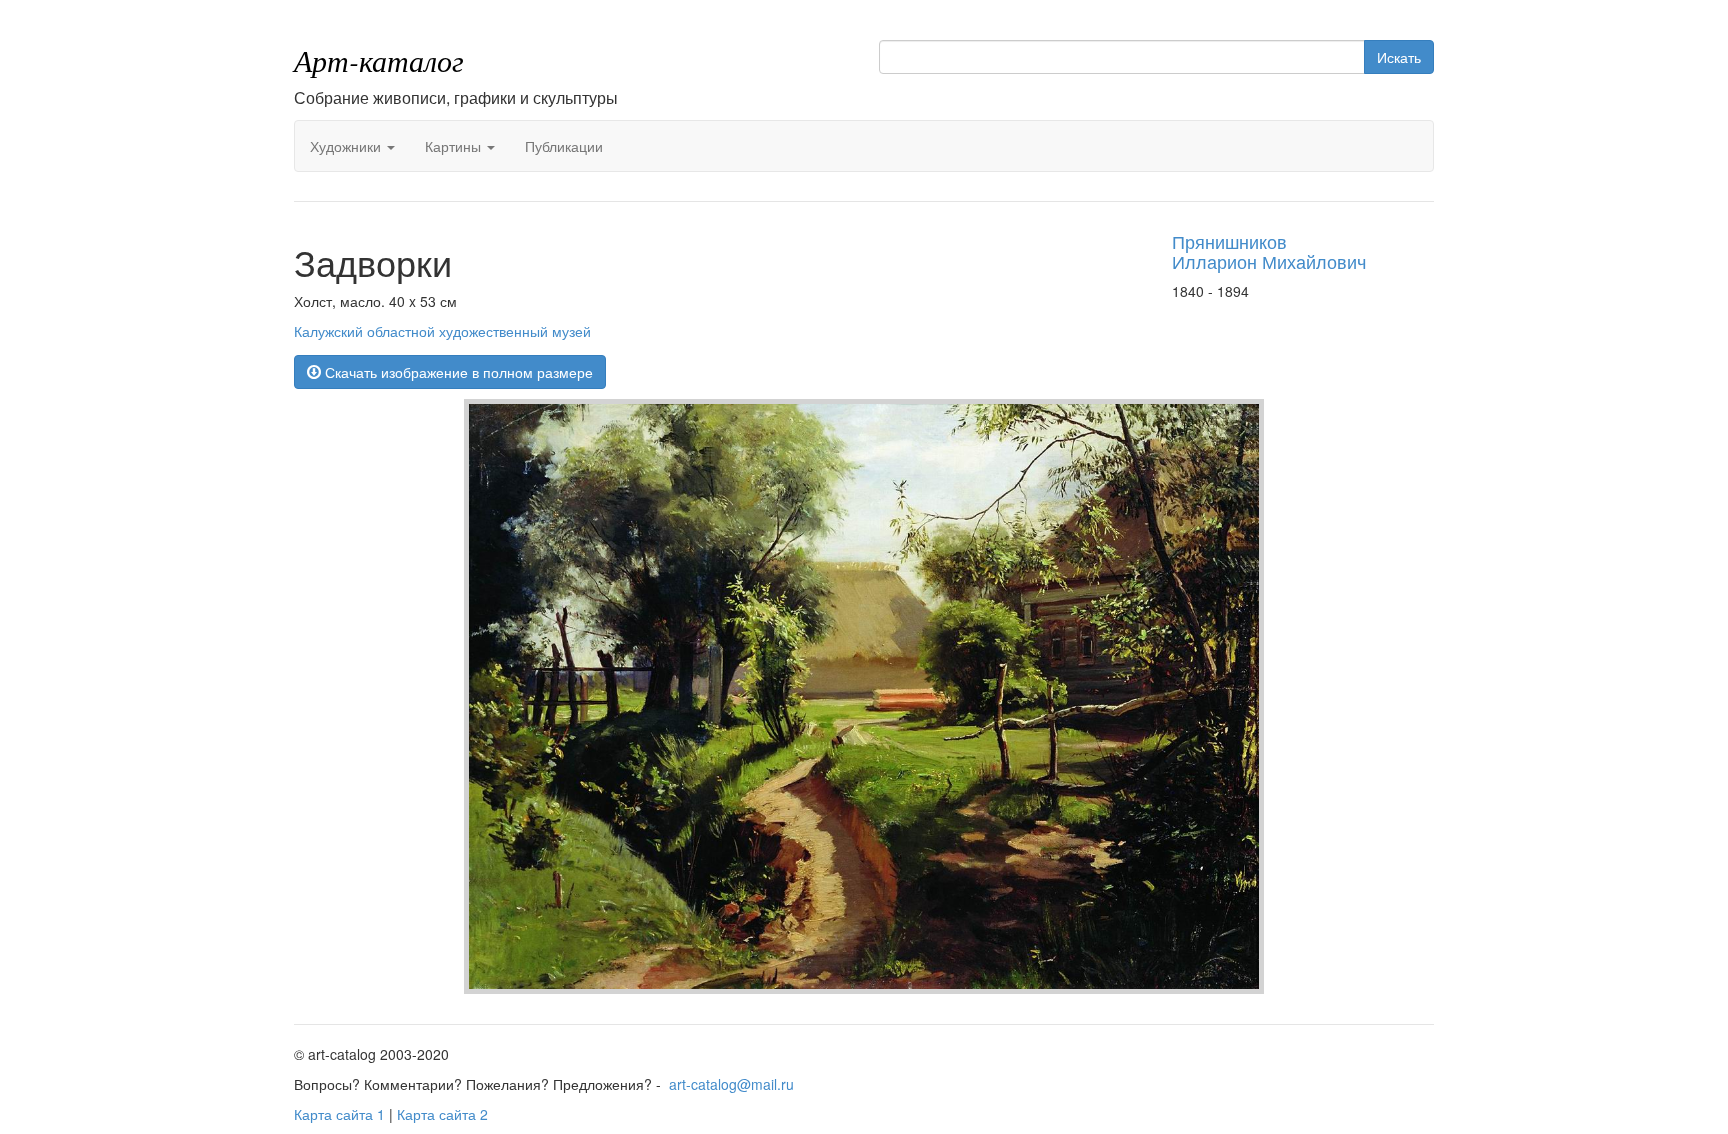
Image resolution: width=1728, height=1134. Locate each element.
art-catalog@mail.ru (731, 1084)
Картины (455, 146)
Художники (347, 146)
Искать (1399, 57)
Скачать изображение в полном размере (457, 372)
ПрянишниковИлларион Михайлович (1269, 251)
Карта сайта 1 (339, 1114)
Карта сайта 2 (442, 1114)
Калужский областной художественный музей (442, 331)
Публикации (564, 146)
